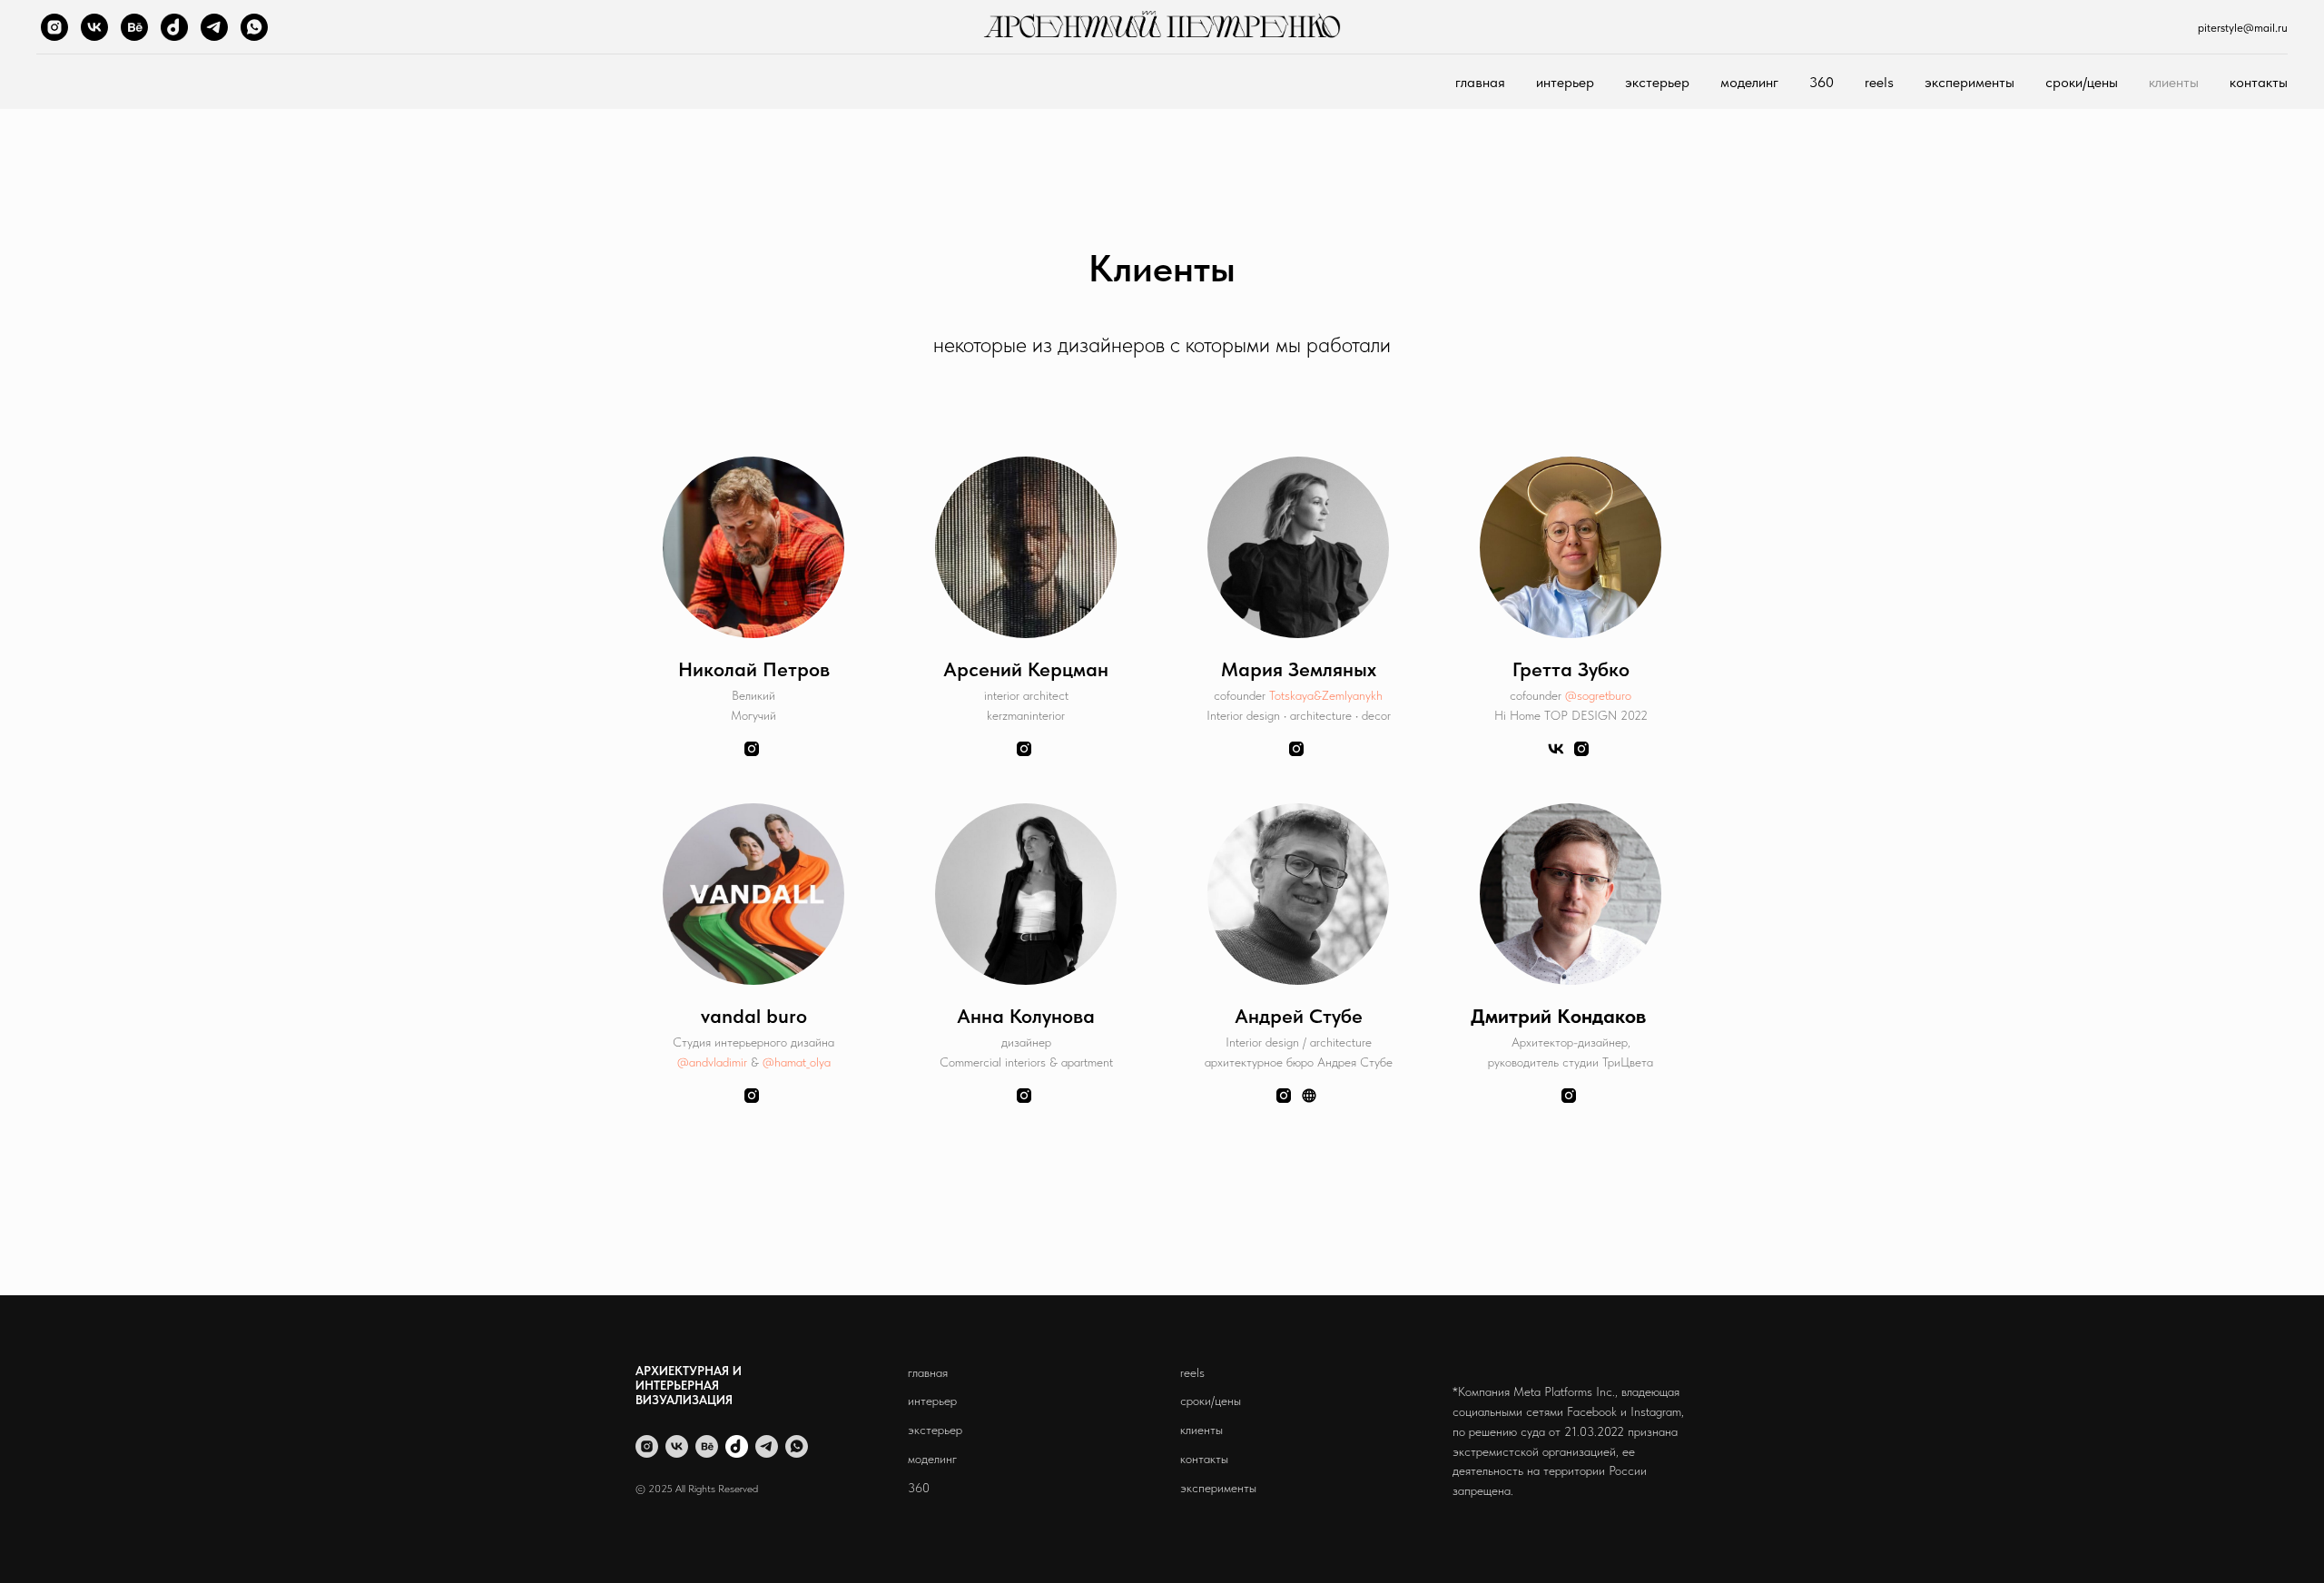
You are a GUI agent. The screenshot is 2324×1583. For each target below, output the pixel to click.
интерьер (1565, 82)
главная (1480, 82)
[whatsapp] (254, 27)
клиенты (2174, 82)
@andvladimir (712, 1062)
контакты (2259, 82)
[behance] (134, 27)
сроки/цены (2082, 82)
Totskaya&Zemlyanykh (1326, 695)
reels (1879, 82)
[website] (174, 27)
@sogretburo (1598, 695)
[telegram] (214, 27)
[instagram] (54, 27)
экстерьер (1657, 82)
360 (1822, 82)
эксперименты (1969, 82)
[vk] (94, 27)
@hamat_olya (797, 1062)
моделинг (1749, 82)
